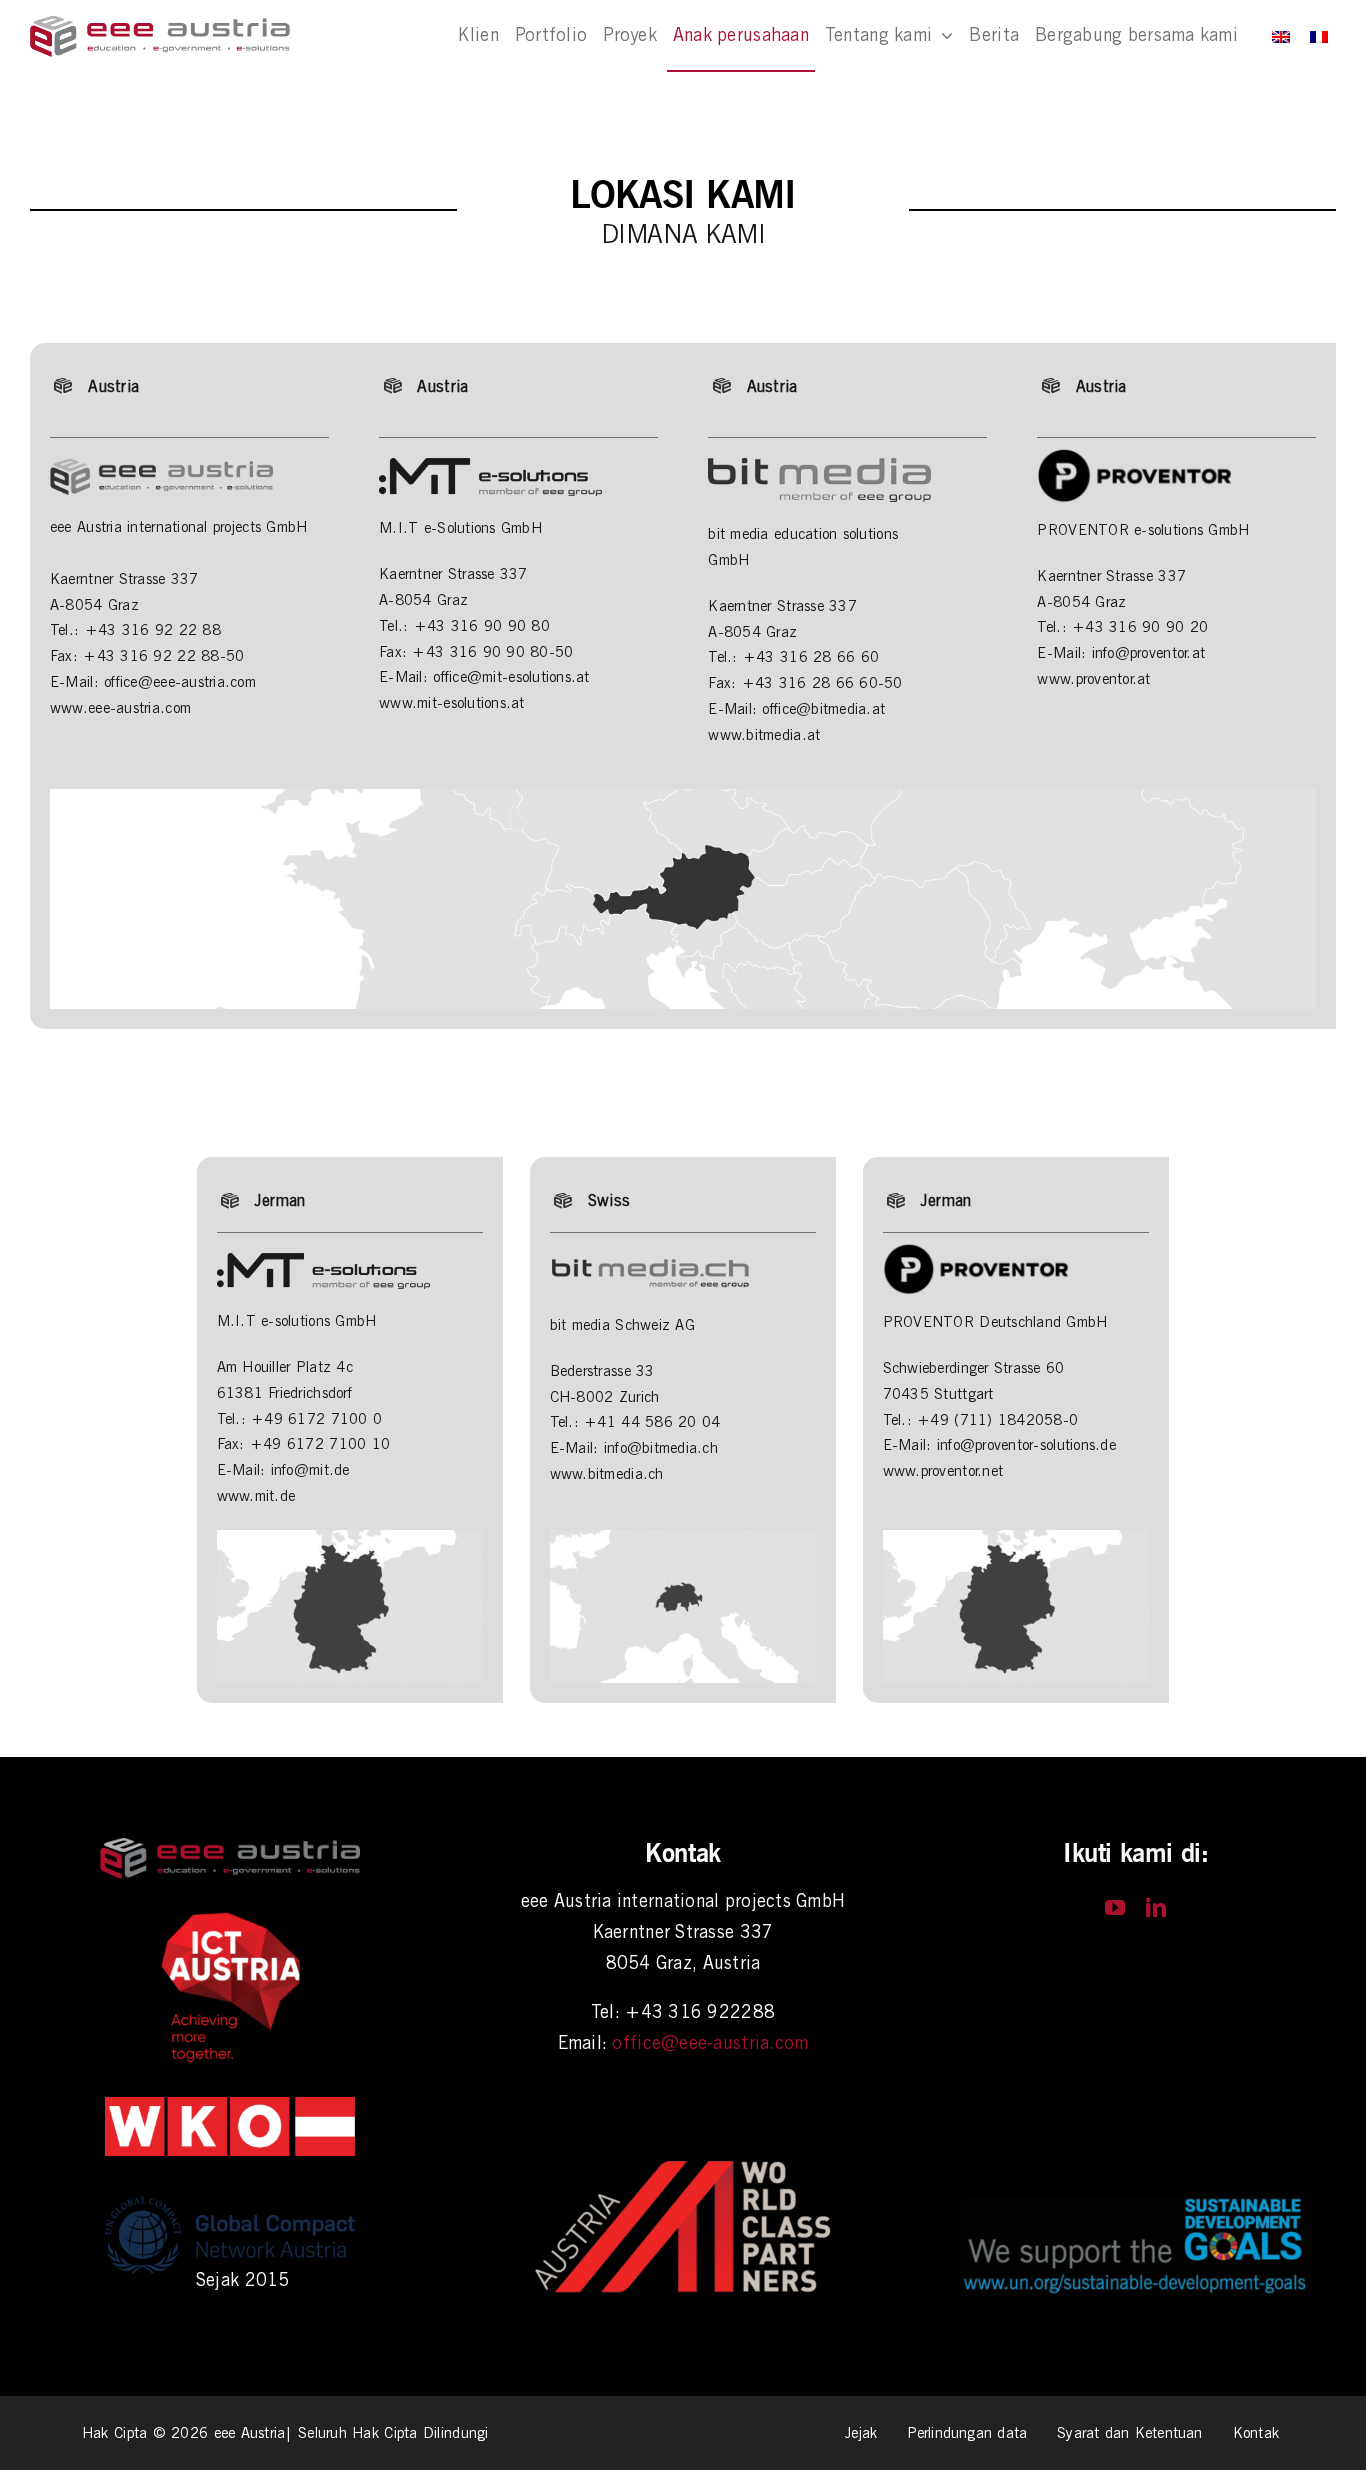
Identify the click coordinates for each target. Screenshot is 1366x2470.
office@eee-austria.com (180, 682)
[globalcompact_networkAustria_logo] (230, 2194)
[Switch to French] (1319, 36)
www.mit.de (256, 1496)
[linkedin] (1156, 1908)
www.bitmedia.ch (607, 1474)
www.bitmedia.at (764, 735)
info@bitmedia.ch (661, 1448)
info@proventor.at (1149, 653)
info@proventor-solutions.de (1026, 1445)
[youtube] (1115, 1908)
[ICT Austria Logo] (230, 1917)
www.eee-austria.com (120, 708)
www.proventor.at (1093, 679)
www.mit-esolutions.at (452, 703)
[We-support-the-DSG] (1136, 2203)
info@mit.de (310, 1470)
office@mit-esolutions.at (511, 677)
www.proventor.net (943, 1471)
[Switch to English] (1281, 36)
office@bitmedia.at (823, 709)
